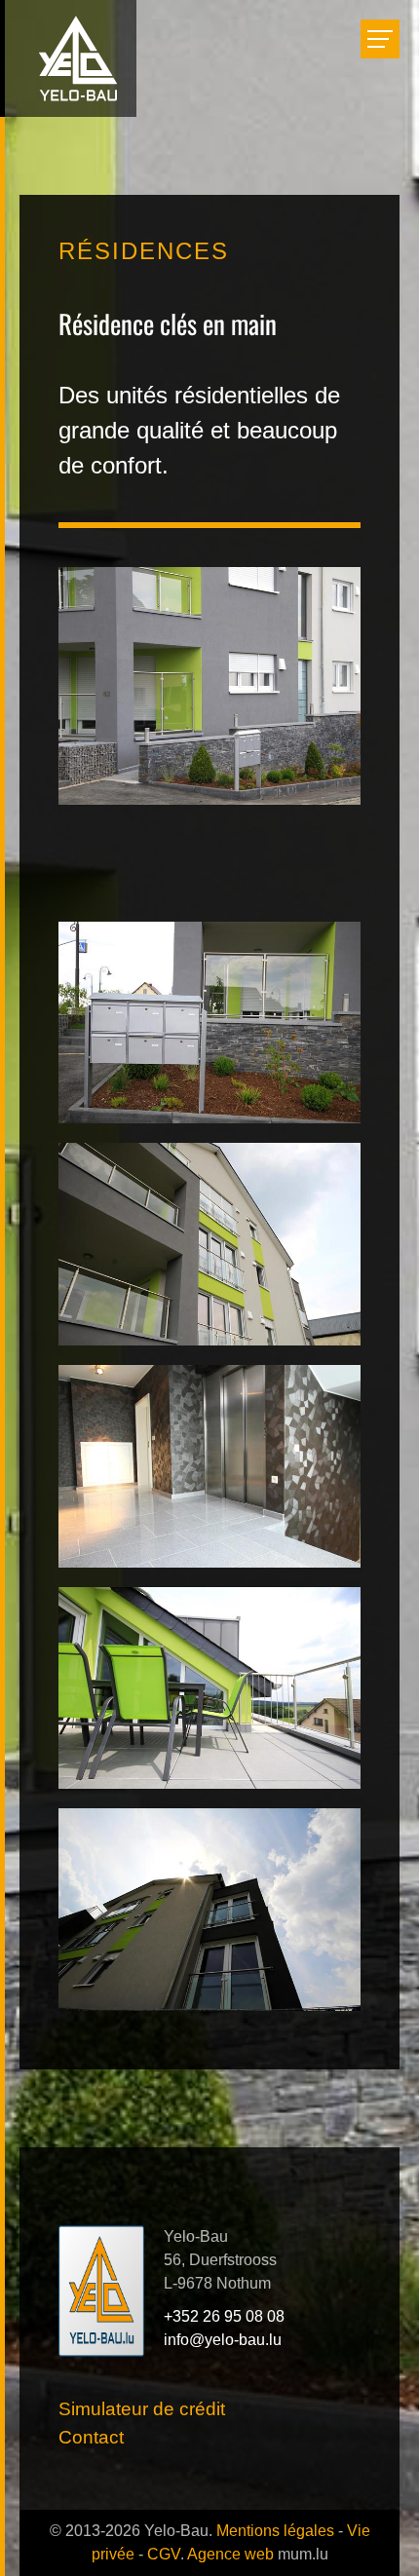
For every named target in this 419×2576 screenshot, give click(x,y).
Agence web (230, 2554)
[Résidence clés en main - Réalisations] (209, 1022)
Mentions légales (275, 2531)
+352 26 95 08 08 (224, 2316)
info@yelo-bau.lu (223, 2340)
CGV (164, 2554)
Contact (91, 2437)
